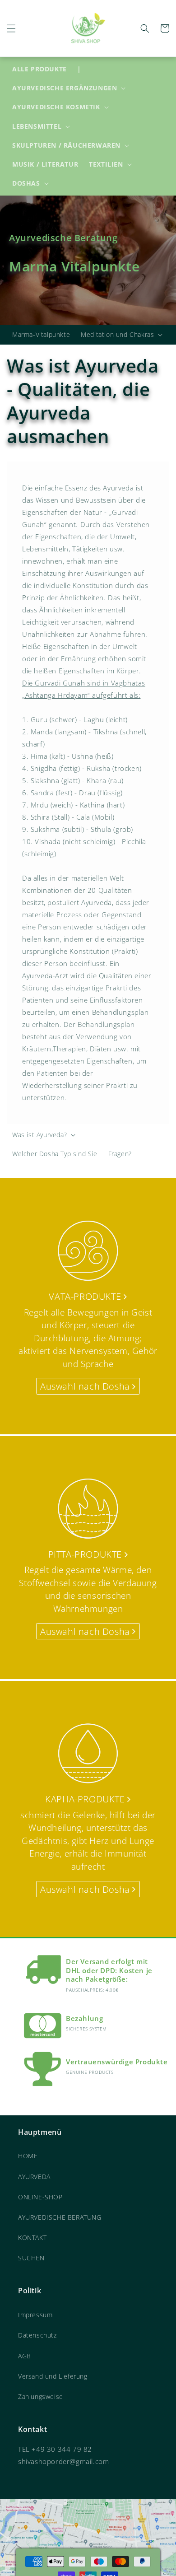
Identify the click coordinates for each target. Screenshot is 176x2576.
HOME (28, 2156)
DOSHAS (26, 183)
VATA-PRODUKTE (86, 1296)
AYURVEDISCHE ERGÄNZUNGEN (65, 88)
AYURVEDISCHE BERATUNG (60, 2217)
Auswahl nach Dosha (86, 1386)
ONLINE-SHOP (40, 2197)
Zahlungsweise (41, 2396)
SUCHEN (31, 2258)
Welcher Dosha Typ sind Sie (55, 1154)
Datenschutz (37, 2335)
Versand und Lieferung (53, 2376)
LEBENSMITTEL (37, 126)
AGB (25, 2356)
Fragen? (120, 1154)
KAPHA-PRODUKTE (86, 1799)
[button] (11, 28)
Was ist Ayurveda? (39, 1135)
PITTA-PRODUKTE (86, 1554)
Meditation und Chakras (117, 335)
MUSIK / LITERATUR (45, 164)
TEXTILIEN (106, 164)
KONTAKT (32, 2238)
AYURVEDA (34, 2177)
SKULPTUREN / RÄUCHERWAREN (66, 145)
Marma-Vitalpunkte (41, 334)
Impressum (35, 2315)
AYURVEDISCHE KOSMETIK (56, 107)
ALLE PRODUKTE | (46, 69)
